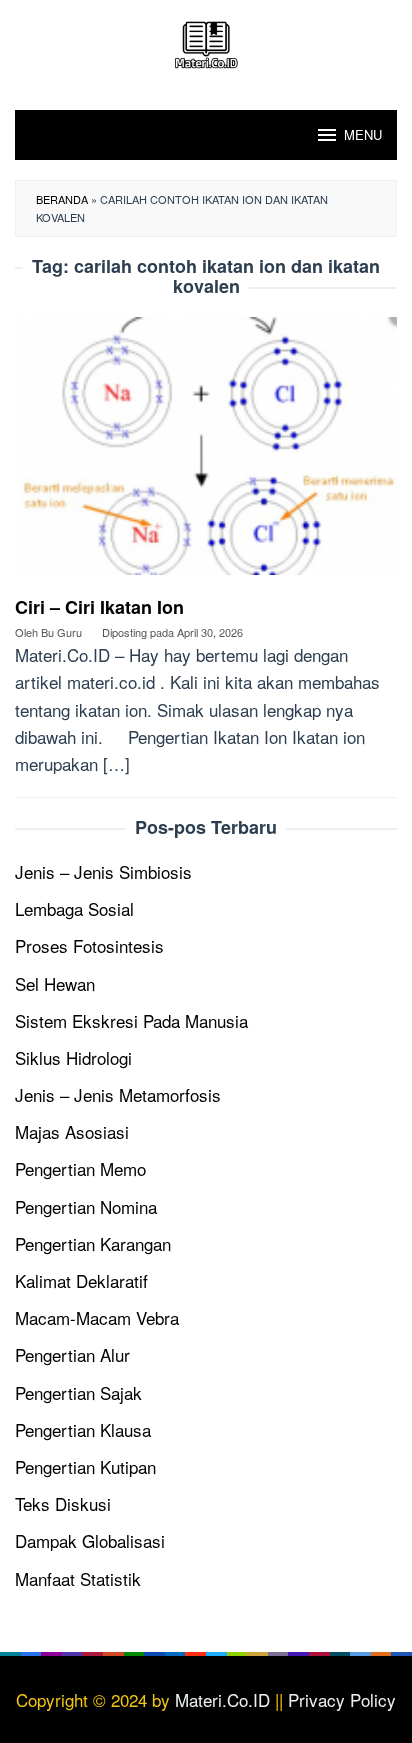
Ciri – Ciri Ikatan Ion (99, 607)
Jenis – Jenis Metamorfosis (118, 1094)
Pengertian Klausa (83, 1429)
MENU (363, 134)
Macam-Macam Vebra (97, 1317)
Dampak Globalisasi (90, 1540)
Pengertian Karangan (93, 1243)
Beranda (62, 199)
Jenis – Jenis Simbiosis (103, 871)
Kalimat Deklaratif (81, 1280)
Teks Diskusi (63, 1503)
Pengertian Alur (72, 1354)
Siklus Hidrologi (73, 1057)
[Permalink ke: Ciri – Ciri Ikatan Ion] (206, 452)
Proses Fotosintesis (89, 945)
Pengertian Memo (80, 1168)
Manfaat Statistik (78, 1578)
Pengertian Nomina (86, 1206)
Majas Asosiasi (72, 1131)
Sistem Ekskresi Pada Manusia (131, 1020)
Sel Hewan (55, 983)
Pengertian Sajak (78, 1392)
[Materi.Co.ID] (206, 41)
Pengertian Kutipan (85, 1466)
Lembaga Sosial (74, 908)
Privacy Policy (342, 1699)
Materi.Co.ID (222, 1699)
